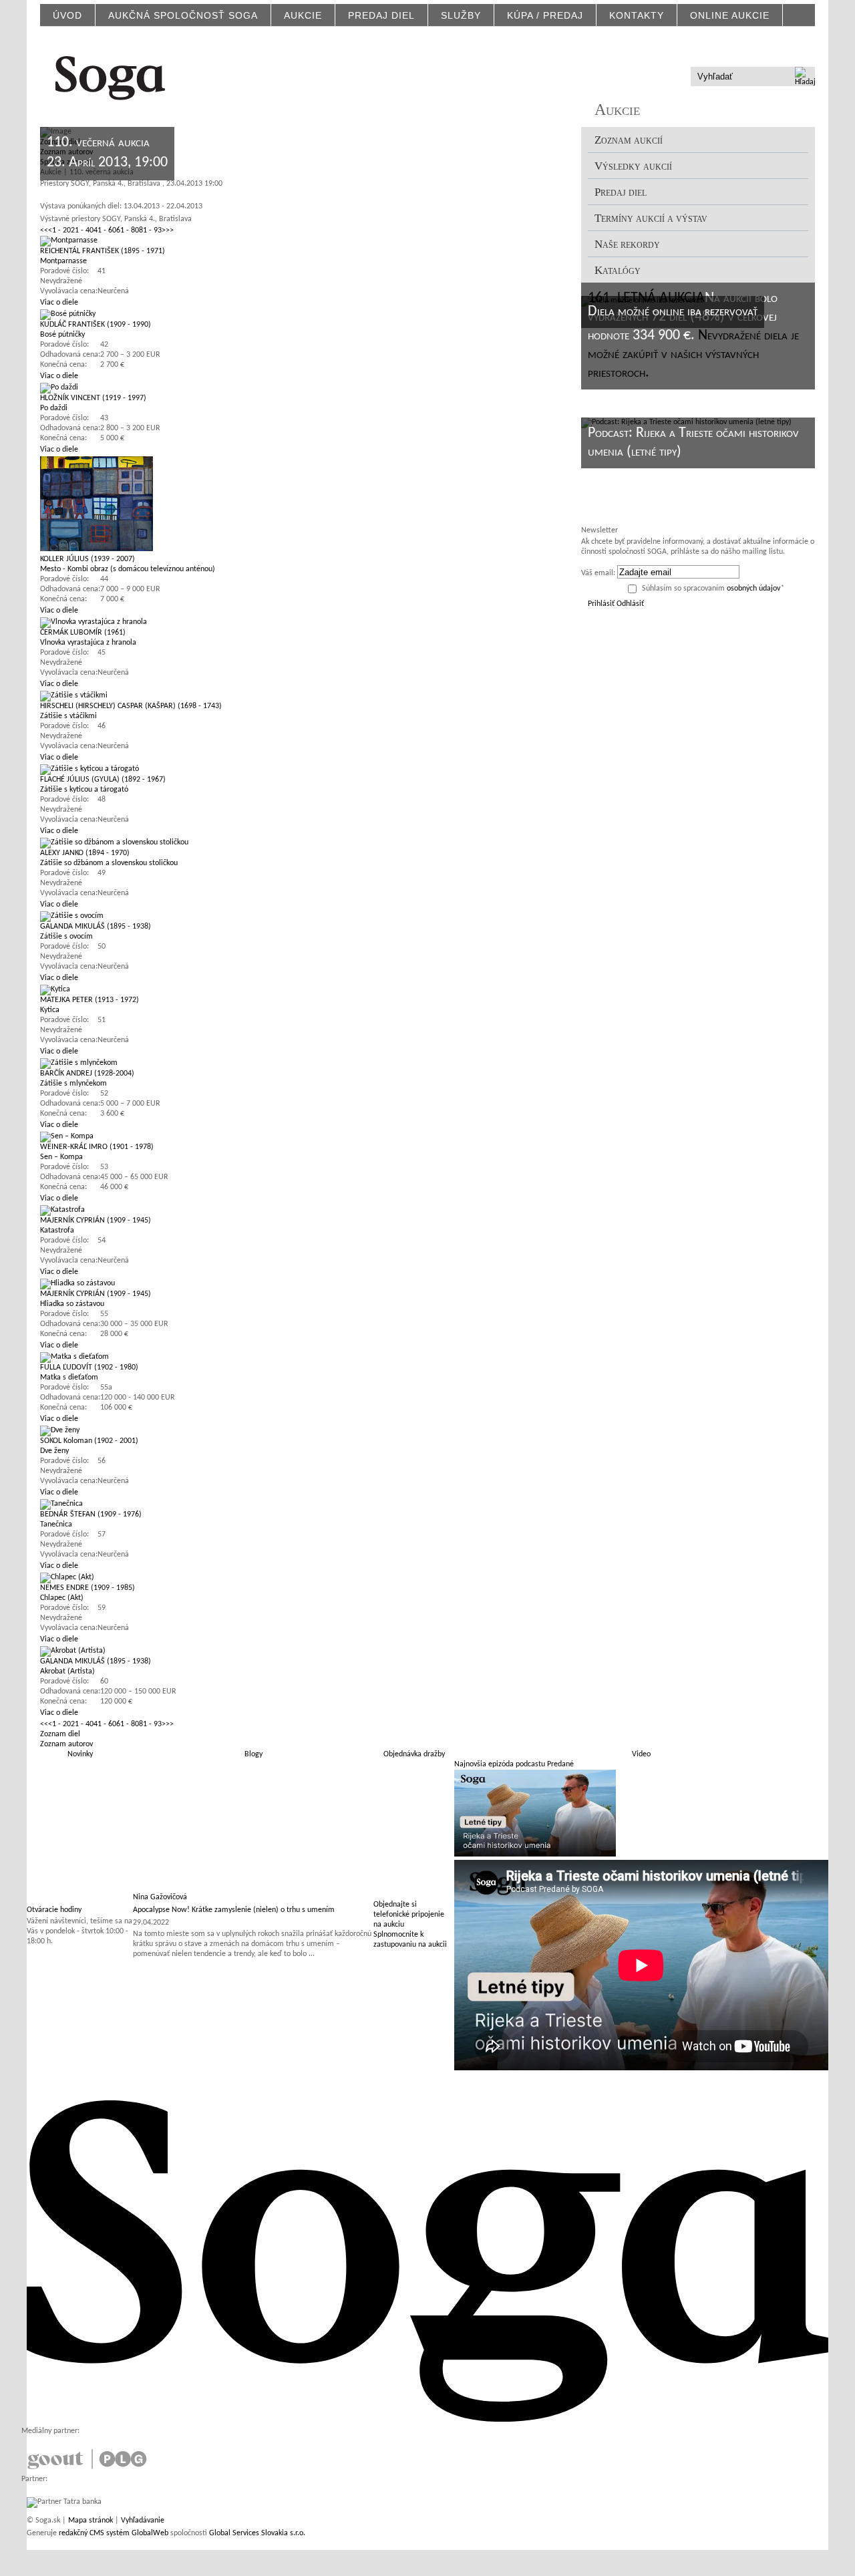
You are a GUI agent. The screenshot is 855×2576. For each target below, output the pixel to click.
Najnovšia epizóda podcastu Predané (514, 1764)
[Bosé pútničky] (68, 314)
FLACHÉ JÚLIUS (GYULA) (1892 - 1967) (103, 780)
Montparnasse (63, 261)
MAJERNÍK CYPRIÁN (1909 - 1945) (96, 1221)
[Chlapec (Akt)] (67, 1577)
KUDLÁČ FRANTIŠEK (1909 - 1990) (96, 325)
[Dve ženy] (60, 1430)
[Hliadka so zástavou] (77, 1283)
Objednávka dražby (414, 1754)
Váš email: (598, 573)
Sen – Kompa (61, 1157)
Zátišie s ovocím (66, 937)
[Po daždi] (59, 387)
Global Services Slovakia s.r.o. (257, 2533)
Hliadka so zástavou (72, 1304)
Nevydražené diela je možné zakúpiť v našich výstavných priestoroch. (693, 354)
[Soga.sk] (110, 76)
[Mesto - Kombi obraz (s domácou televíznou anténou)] (97, 549)
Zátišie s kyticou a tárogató (84, 790)
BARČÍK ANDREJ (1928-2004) (87, 1074)
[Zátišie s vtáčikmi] (74, 695)
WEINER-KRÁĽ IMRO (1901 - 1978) (97, 1147)
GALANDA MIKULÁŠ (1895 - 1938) (96, 927)
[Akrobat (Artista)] (73, 1651)
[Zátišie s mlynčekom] (79, 1063)
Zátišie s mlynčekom (73, 1084)
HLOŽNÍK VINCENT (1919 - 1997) (93, 398)
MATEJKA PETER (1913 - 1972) (90, 1000)
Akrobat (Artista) (67, 1671)
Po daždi (54, 408)
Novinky (80, 1754)
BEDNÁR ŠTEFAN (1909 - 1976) (91, 1514)
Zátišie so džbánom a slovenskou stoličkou (109, 863)
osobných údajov (753, 589)
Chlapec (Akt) (62, 1598)
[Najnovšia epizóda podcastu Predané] (535, 1855)
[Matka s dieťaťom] (74, 1357)
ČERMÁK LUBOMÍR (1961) (83, 633)
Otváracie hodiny (54, 1910)
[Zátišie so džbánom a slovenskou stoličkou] (114, 842)
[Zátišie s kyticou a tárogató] (90, 769)
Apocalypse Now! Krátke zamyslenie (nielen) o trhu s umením (234, 1910)
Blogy (253, 1754)
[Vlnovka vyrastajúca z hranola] (94, 622)
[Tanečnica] (61, 1504)
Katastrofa (57, 1231)
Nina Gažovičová (160, 1897)
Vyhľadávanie (143, 2521)
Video (641, 1754)
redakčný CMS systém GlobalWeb (114, 2533)
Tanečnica (56, 1524)
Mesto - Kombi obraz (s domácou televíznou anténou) (128, 569)
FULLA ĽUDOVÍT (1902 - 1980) (89, 1367)
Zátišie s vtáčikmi (68, 716)
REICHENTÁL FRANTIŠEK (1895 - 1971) (103, 251)
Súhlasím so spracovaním (713, 589)
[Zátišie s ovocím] (72, 916)
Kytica (50, 1010)
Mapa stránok (91, 2521)
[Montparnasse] (69, 240)
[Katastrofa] (62, 1210)
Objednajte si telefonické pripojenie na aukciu (409, 1915)
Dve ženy (54, 1451)
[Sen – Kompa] (67, 1136)
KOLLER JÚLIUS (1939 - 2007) (88, 559)
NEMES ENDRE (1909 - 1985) (88, 1588)
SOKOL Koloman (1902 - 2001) (89, 1441)
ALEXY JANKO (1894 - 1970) (85, 853)
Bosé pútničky (62, 335)
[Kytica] (55, 989)
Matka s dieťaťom (69, 1378)
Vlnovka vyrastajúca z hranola (88, 643)
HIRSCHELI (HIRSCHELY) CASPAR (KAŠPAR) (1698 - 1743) (131, 706)
